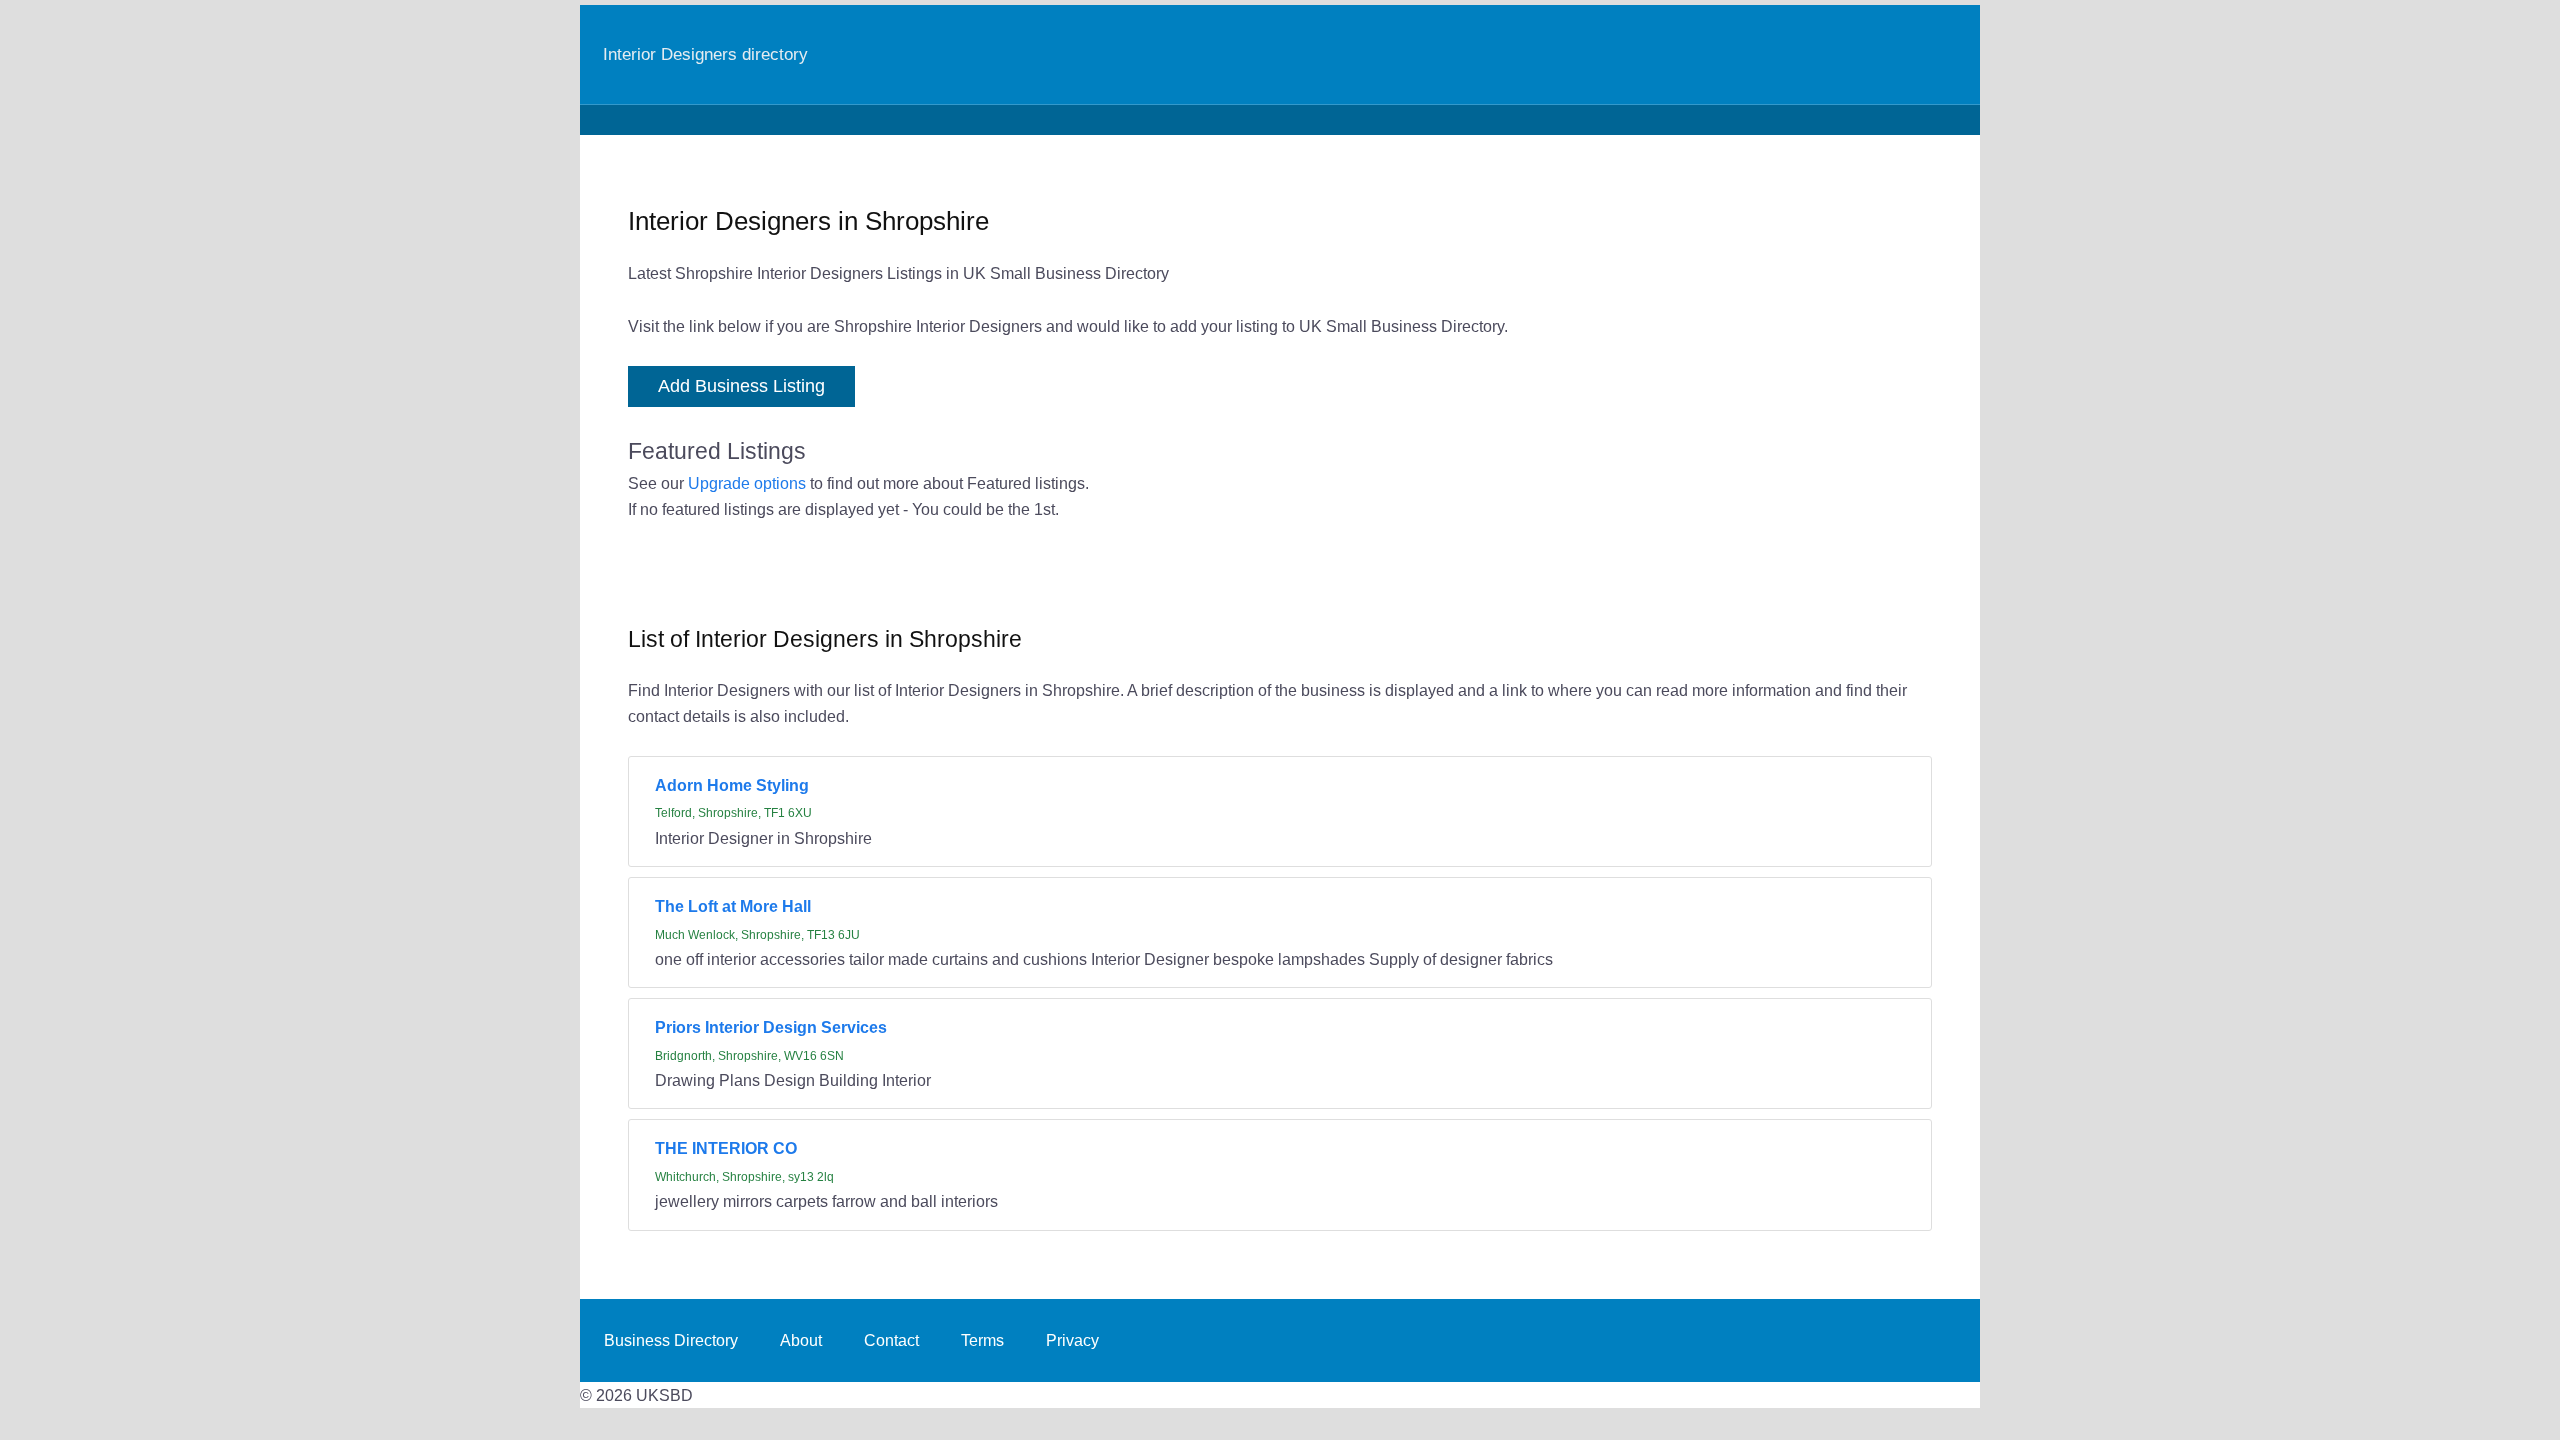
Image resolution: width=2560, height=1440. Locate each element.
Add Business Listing (741, 386)
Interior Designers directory (705, 54)
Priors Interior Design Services (771, 1027)
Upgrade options (747, 483)
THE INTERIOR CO (726, 1148)
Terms (982, 1340)
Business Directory (671, 1340)
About (801, 1340)
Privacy (1072, 1340)
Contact (891, 1340)
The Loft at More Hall (733, 906)
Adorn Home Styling (732, 785)
